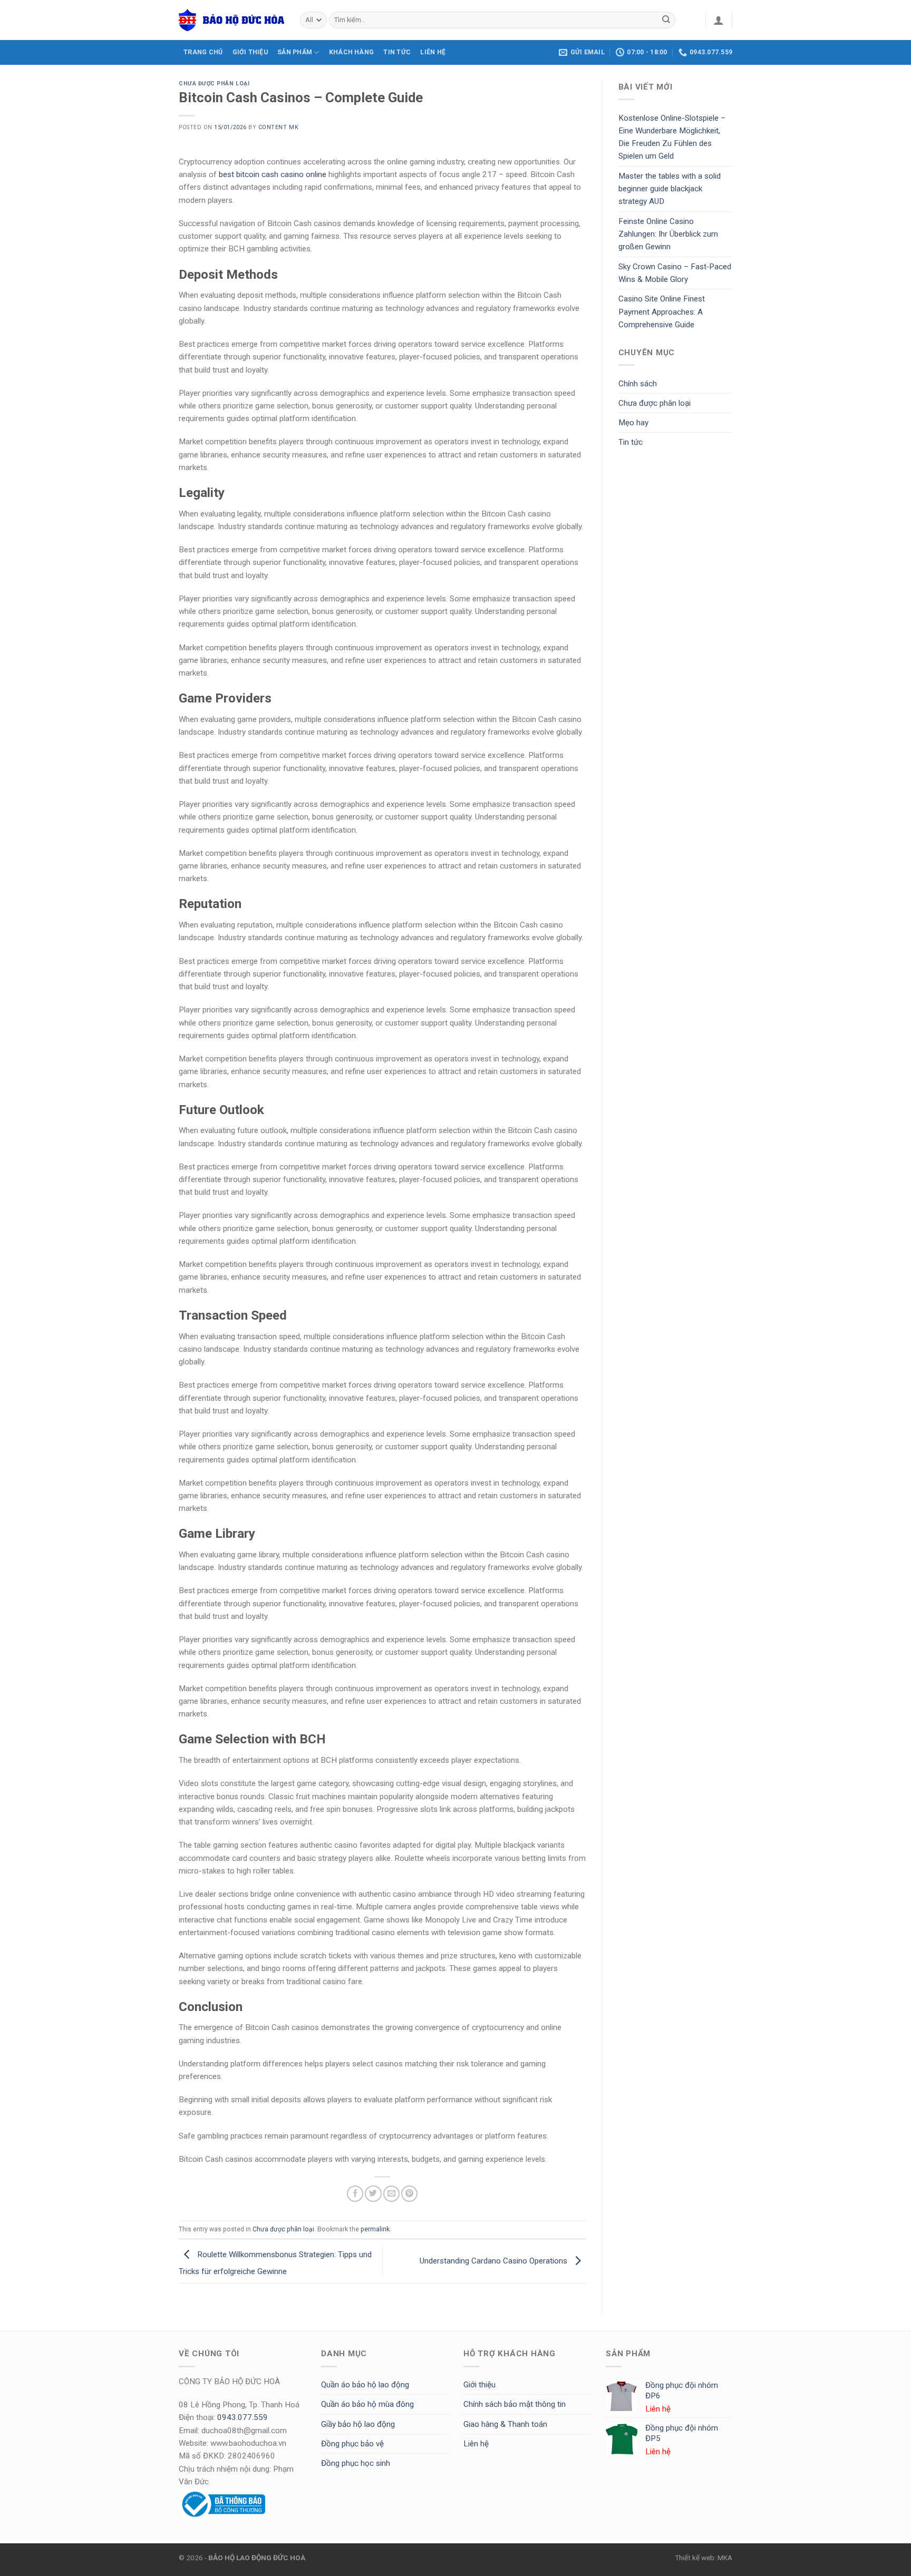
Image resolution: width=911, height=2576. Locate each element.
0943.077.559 (243, 2417)
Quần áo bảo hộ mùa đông (367, 2404)
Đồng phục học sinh (356, 2463)
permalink (375, 2229)
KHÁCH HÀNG (351, 52)
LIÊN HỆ (433, 52)
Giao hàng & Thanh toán (505, 2424)
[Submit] (666, 20)
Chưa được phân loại (214, 84)
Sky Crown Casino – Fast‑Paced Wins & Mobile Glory (675, 273)
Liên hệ (476, 2444)
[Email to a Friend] (391, 2194)
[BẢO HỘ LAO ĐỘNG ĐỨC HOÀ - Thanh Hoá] (231, 20)
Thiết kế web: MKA (704, 2558)
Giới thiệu (479, 2385)
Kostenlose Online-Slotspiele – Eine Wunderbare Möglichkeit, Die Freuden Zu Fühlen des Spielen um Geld (672, 137)
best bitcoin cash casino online (273, 174)
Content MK (278, 127)
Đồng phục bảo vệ (352, 2444)
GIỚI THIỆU (250, 52)
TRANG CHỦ (203, 52)
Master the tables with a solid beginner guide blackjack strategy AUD (670, 189)
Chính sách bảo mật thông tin (515, 2404)
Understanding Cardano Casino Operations (495, 2261)
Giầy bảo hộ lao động (358, 2424)
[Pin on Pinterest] (409, 2194)
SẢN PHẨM (295, 52)
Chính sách (638, 384)
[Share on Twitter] (373, 2194)
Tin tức (397, 52)
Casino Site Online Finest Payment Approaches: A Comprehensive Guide (662, 312)
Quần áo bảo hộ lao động (365, 2385)
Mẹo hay (633, 423)
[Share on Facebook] (355, 2194)
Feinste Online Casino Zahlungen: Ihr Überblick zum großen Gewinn (668, 234)
